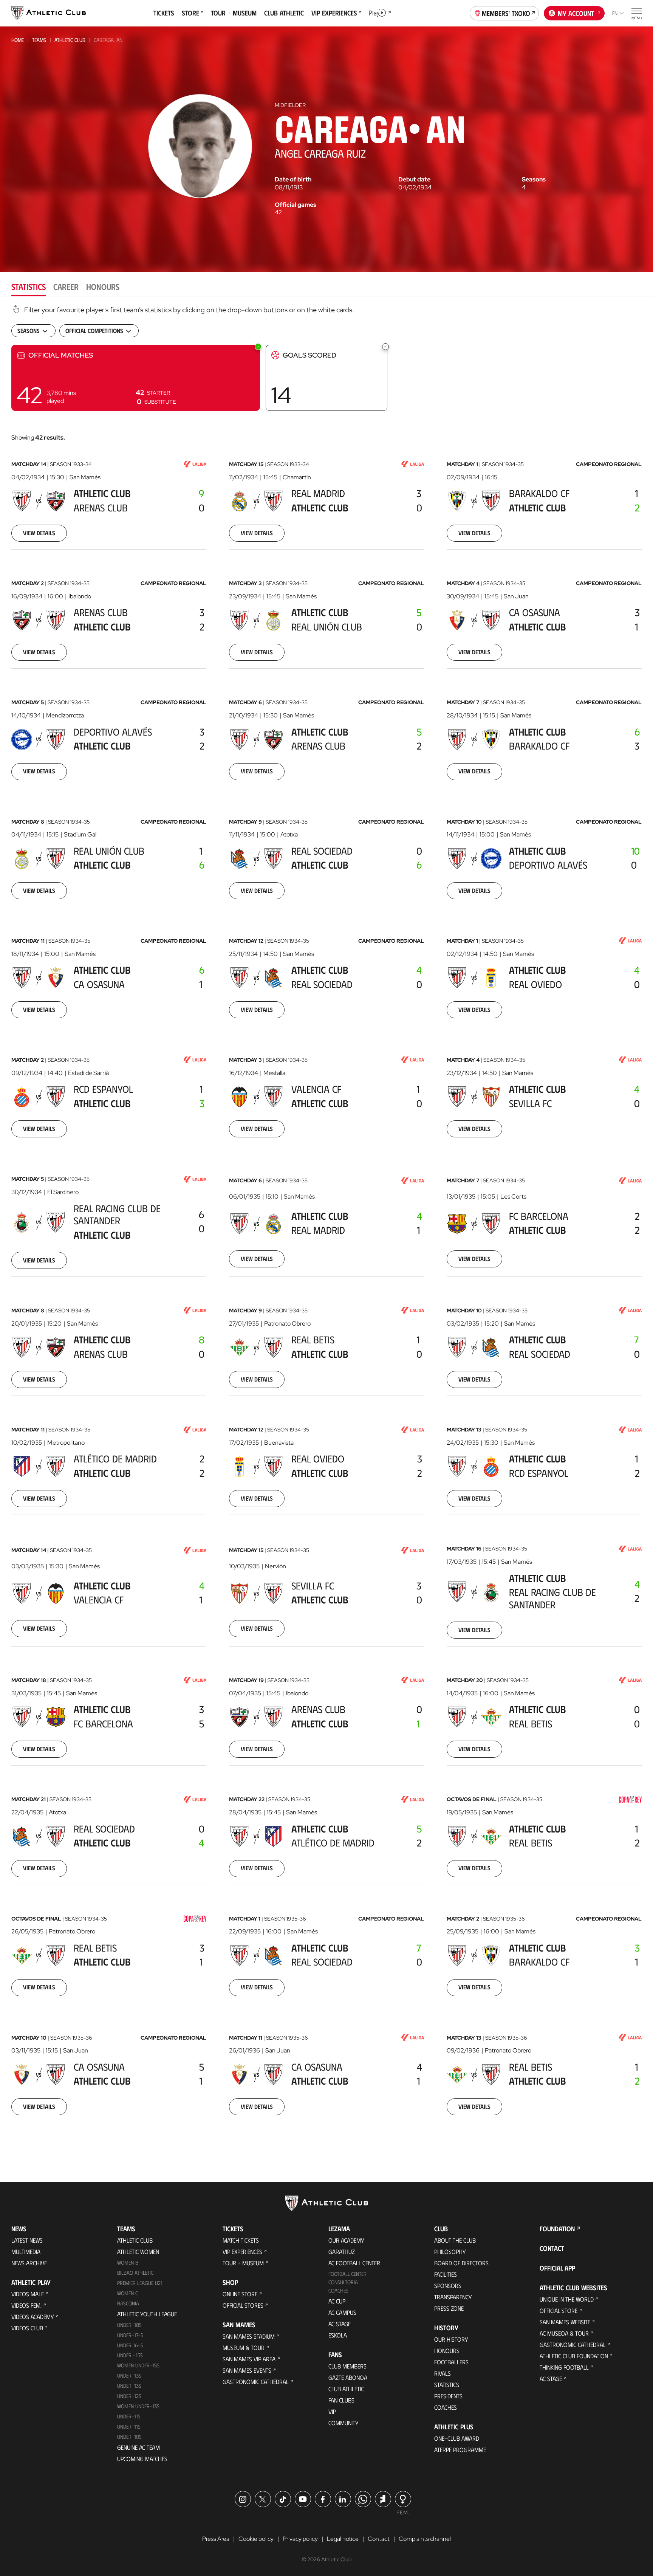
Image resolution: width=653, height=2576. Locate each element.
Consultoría (343, 2282)
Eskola (338, 2335)
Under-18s (129, 2325)
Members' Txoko (506, 13)
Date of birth (293, 180)
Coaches (338, 2290)
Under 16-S (130, 2345)
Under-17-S (130, 2335)
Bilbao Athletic (135, 2273)
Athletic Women (138, 2251)
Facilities (446, 2274)
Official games (296, 205)
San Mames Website (565, 2322)
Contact (552, 2248)
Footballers (451, 2362)
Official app (557, 2268)
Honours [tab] (103, 286)
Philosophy (450, 2251)
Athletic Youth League (147, 2314)
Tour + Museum (243, 2263)
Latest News (27, 2240)
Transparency (453, 2297)
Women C (128, 2293)
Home (18, 40)
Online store (240, 2294)
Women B (128, 2262)
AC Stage (340, 2324)
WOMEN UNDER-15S (138, 2365)
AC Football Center (354, 2263)
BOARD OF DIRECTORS (461, 2263)
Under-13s (129, 2375)
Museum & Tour (244, 2348)
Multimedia (26, 2251)
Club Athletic (346, 2389)
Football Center (347, 2274)
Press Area (216, 2539)
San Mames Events (247, 2370)
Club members (347, 2366)
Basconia (128, 2303)
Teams (39, 40)
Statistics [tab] (29, 286)
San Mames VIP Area (249, 2359)
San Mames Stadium (249, 2336)
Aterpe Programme (460, 2450)
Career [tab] (66, 286)
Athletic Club (70, 40)
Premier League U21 (140, 2283)
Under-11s (129, 2427)
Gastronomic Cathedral (256, 2382)
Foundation (557, 2229)
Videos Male (28, 2294)
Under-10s (129, 2437)
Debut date (414, 180)
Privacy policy (300, 2539)
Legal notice (343, 2539)
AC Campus (342, 2312)
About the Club (455, 2240)
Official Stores (243, 2305)
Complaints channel (425, 2539)
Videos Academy (33, 2317)
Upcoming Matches (142, 2459)
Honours (447, 2351)
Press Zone (449, 2308)
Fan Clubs (341, 2400)
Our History (451, 2339)
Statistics (447, 2385)
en (615, 13)
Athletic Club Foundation (574, 2356)
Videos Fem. (26, 2305)
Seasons (534, 180)
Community (344, 2423)
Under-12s (129, 2396)
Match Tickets (241, 2240)
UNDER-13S (129, 2386)
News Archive (29, 2263)
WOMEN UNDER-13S (138, 2406)
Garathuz (342, 2251)
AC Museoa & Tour (564, 2333)
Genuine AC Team (138, 2447)
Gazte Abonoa (348, 2377)
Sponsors (448, 2286)
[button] (136, 378)
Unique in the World (567, 2299)
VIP (332, 2411)
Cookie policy (256, 2539)
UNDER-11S (129, 2416)
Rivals (443, 2373)
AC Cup (337, 2301)
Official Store (559, 2310)
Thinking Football (564, 2367)
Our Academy (346, 2240)
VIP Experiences (242, 2251)
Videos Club (27, 2328)
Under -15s (130, 2355)
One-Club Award (457, 2438)
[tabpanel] (326, 1224)
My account (576, 13)
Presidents (448, 2396)
